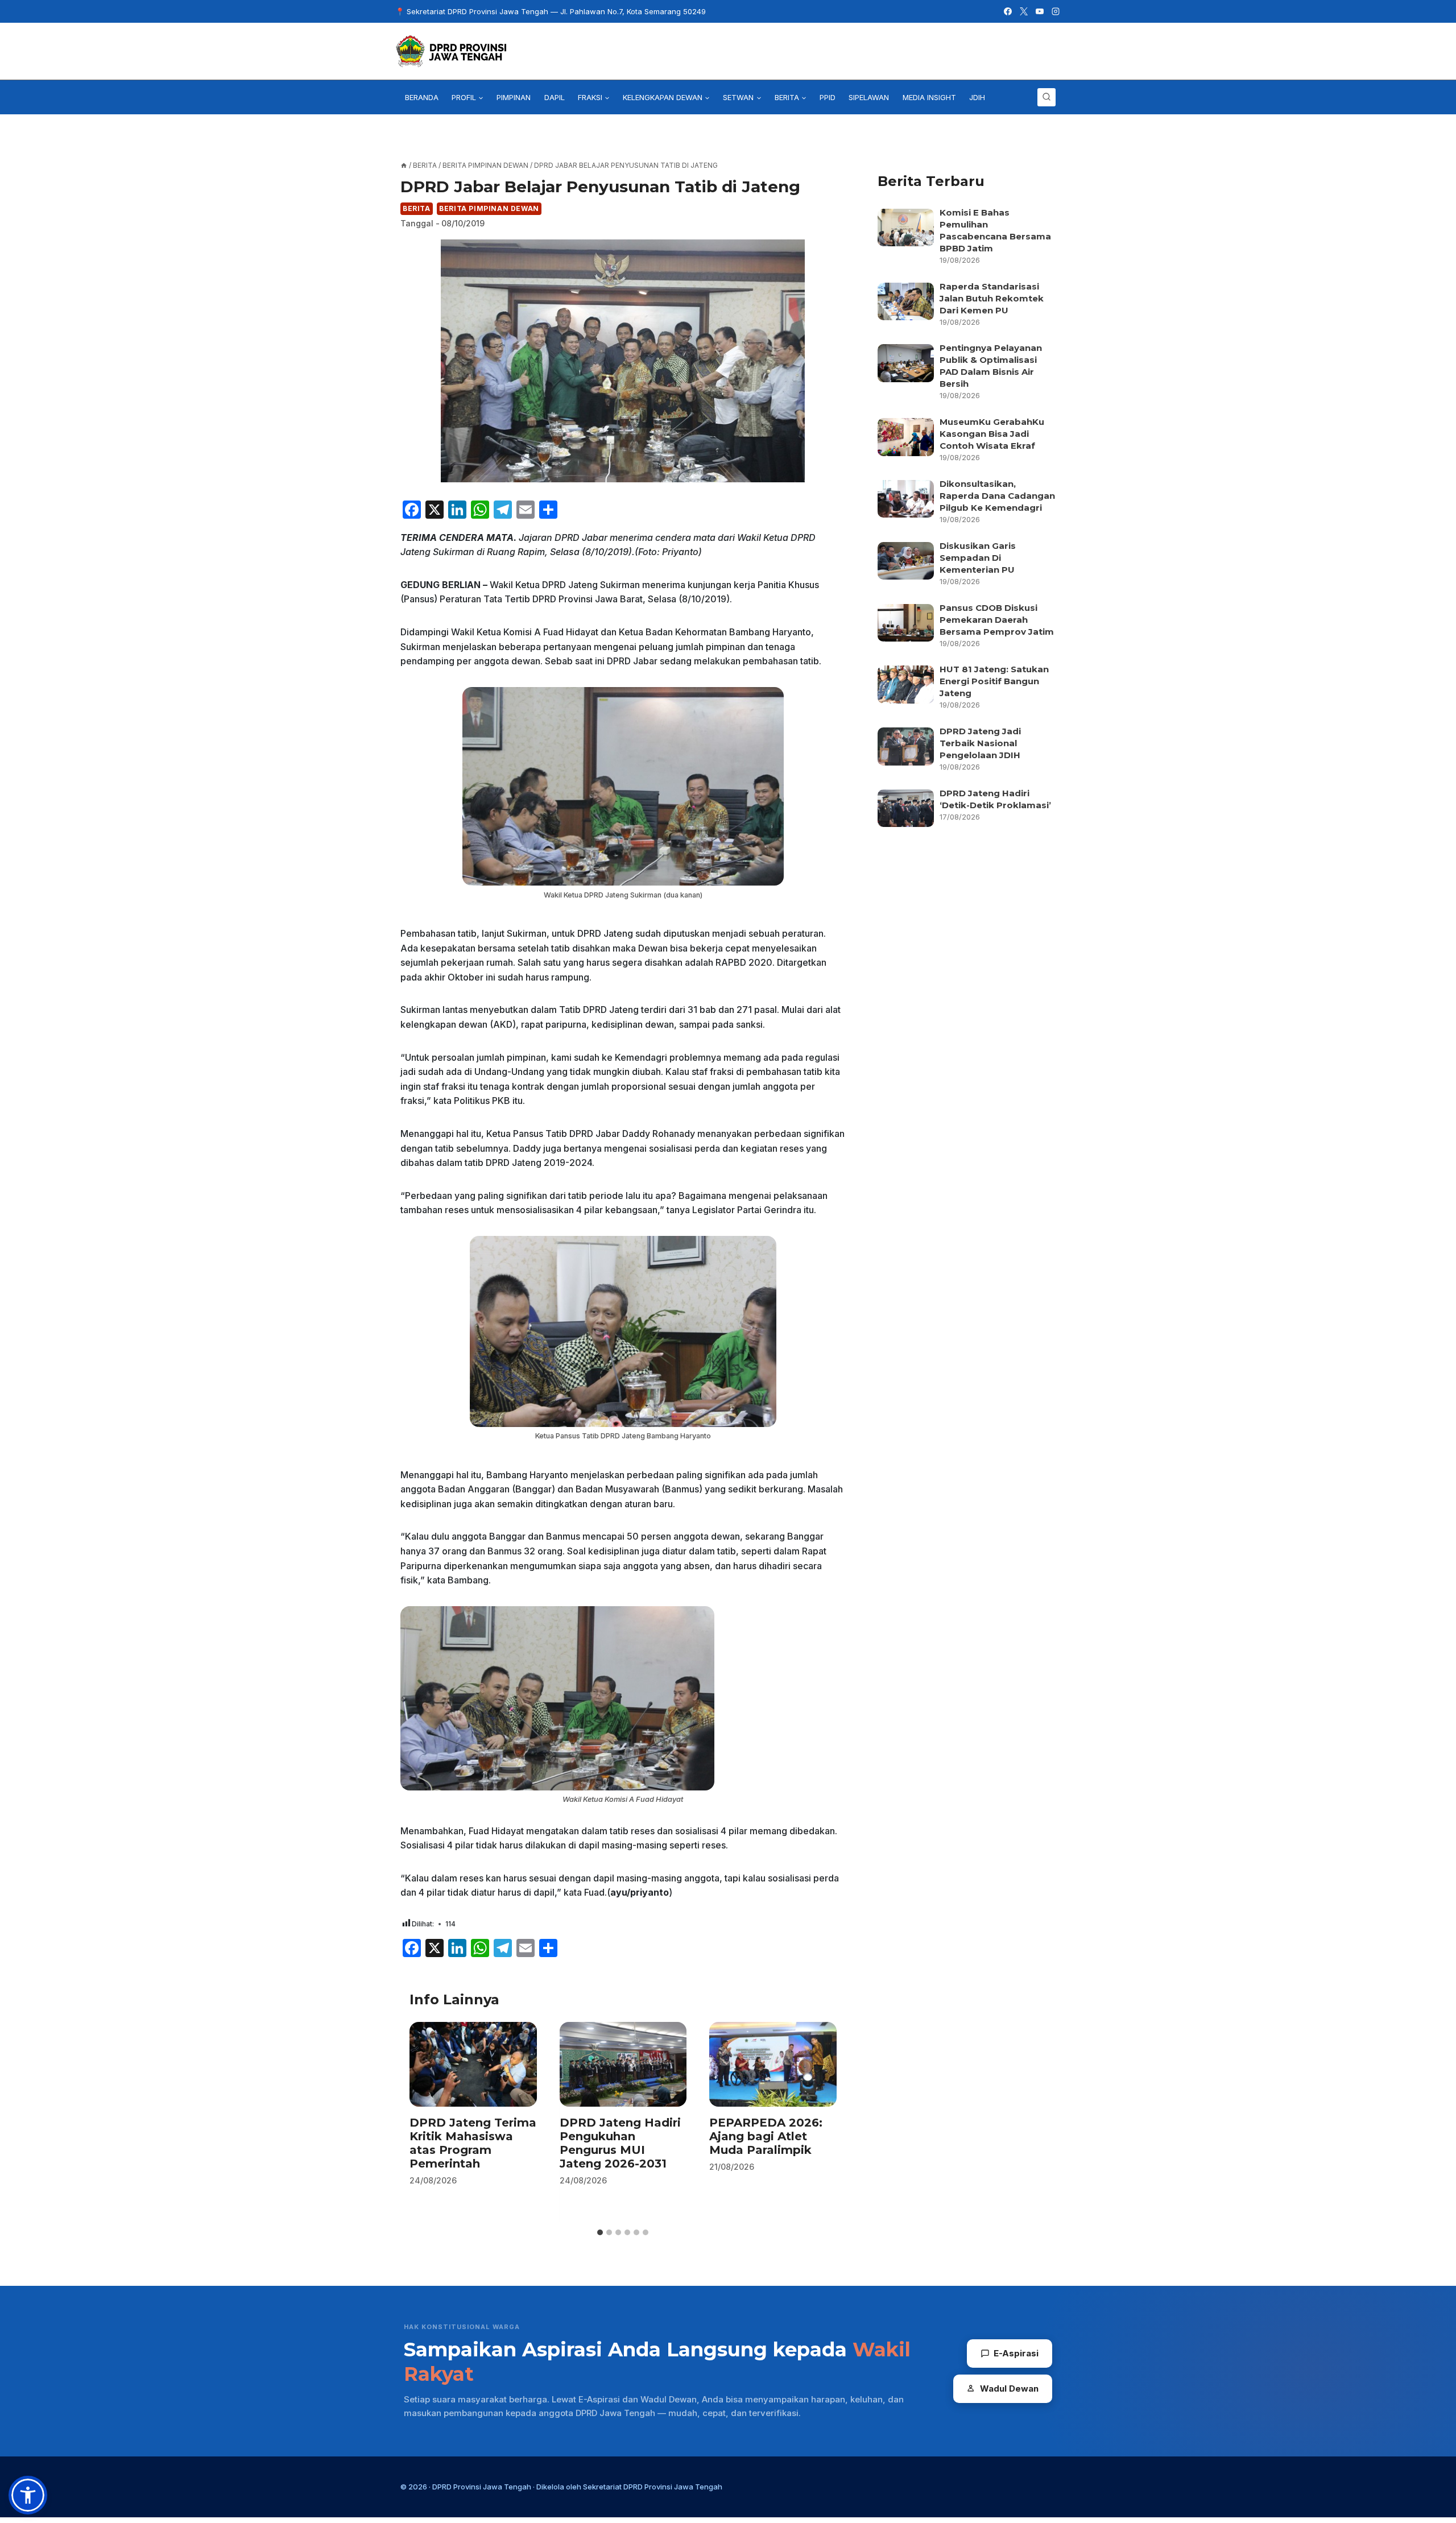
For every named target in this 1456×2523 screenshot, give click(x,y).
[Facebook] (1008, 11)
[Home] (404, 165)
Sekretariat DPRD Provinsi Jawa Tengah (653, 2487)
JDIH (977, 97)
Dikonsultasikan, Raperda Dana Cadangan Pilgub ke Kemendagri (997, 496)
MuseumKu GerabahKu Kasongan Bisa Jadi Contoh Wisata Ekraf (992, 434)
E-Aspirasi (1016, 2353)
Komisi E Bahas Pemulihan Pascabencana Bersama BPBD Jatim (995, 230)
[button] (28, 2495)
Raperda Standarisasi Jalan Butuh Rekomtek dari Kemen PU (992, 298)
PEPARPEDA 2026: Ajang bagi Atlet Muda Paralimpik (766, 2136)
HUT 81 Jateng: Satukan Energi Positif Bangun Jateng (994, 681)
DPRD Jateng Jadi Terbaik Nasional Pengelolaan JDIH (980, 743)
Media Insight (929, 97)
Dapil (555, 97)
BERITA (417, 208)
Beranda (422, 97)
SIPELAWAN (869, 97)
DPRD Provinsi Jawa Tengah (482, 2487)
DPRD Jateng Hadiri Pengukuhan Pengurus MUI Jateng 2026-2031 (620, 2143)
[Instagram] (1056, 11)
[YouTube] (1040, 11)
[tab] (600, 2232)
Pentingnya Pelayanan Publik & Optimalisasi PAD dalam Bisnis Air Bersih (991, 366)
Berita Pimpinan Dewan (489, 208)
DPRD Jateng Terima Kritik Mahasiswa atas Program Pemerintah (473, 2143)
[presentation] (473, 2064)
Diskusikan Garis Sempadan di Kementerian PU (978, 558)
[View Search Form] (1046, 97)
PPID (828, 97)
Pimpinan (514, 97)
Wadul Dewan (1009, 2388)
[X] (1024, 11)
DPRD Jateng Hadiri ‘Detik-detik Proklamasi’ (996, 799)
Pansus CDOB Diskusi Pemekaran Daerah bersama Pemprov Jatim (997, 620)
